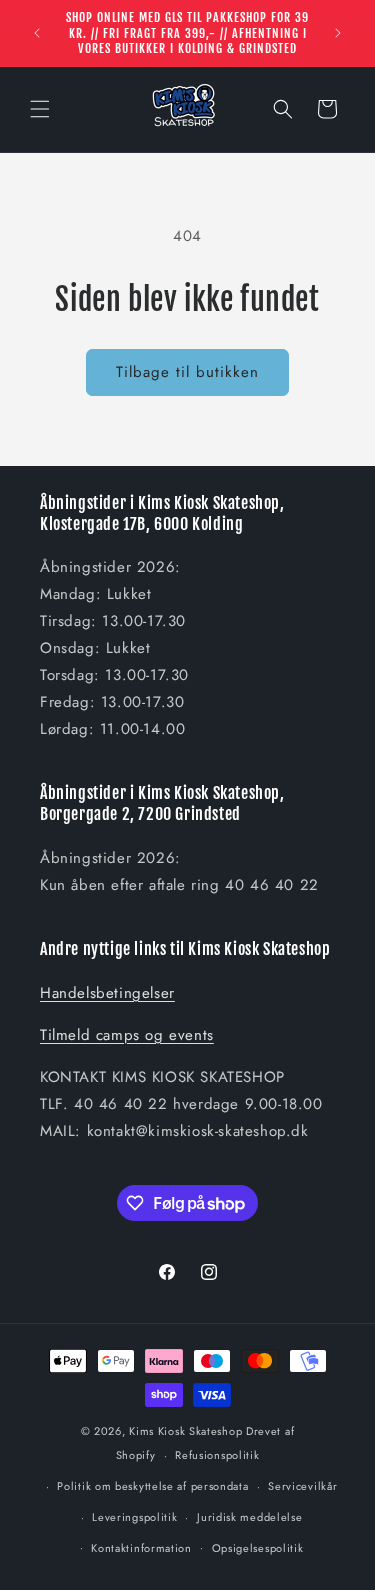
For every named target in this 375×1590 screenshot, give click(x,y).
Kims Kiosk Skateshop (185, 1431)
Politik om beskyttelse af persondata (152, 1486)
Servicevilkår (302, 1486)
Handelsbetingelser (107, 993)
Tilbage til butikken (187, 372)
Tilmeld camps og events (127, 1035)
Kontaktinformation (141, 1548)
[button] (40, 109)
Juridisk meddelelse (249, 1517)
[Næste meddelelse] (338, 33)
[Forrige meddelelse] (37, 33)
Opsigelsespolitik (258, 1548)
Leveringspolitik (134, 1517)
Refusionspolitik (217, 1455)
